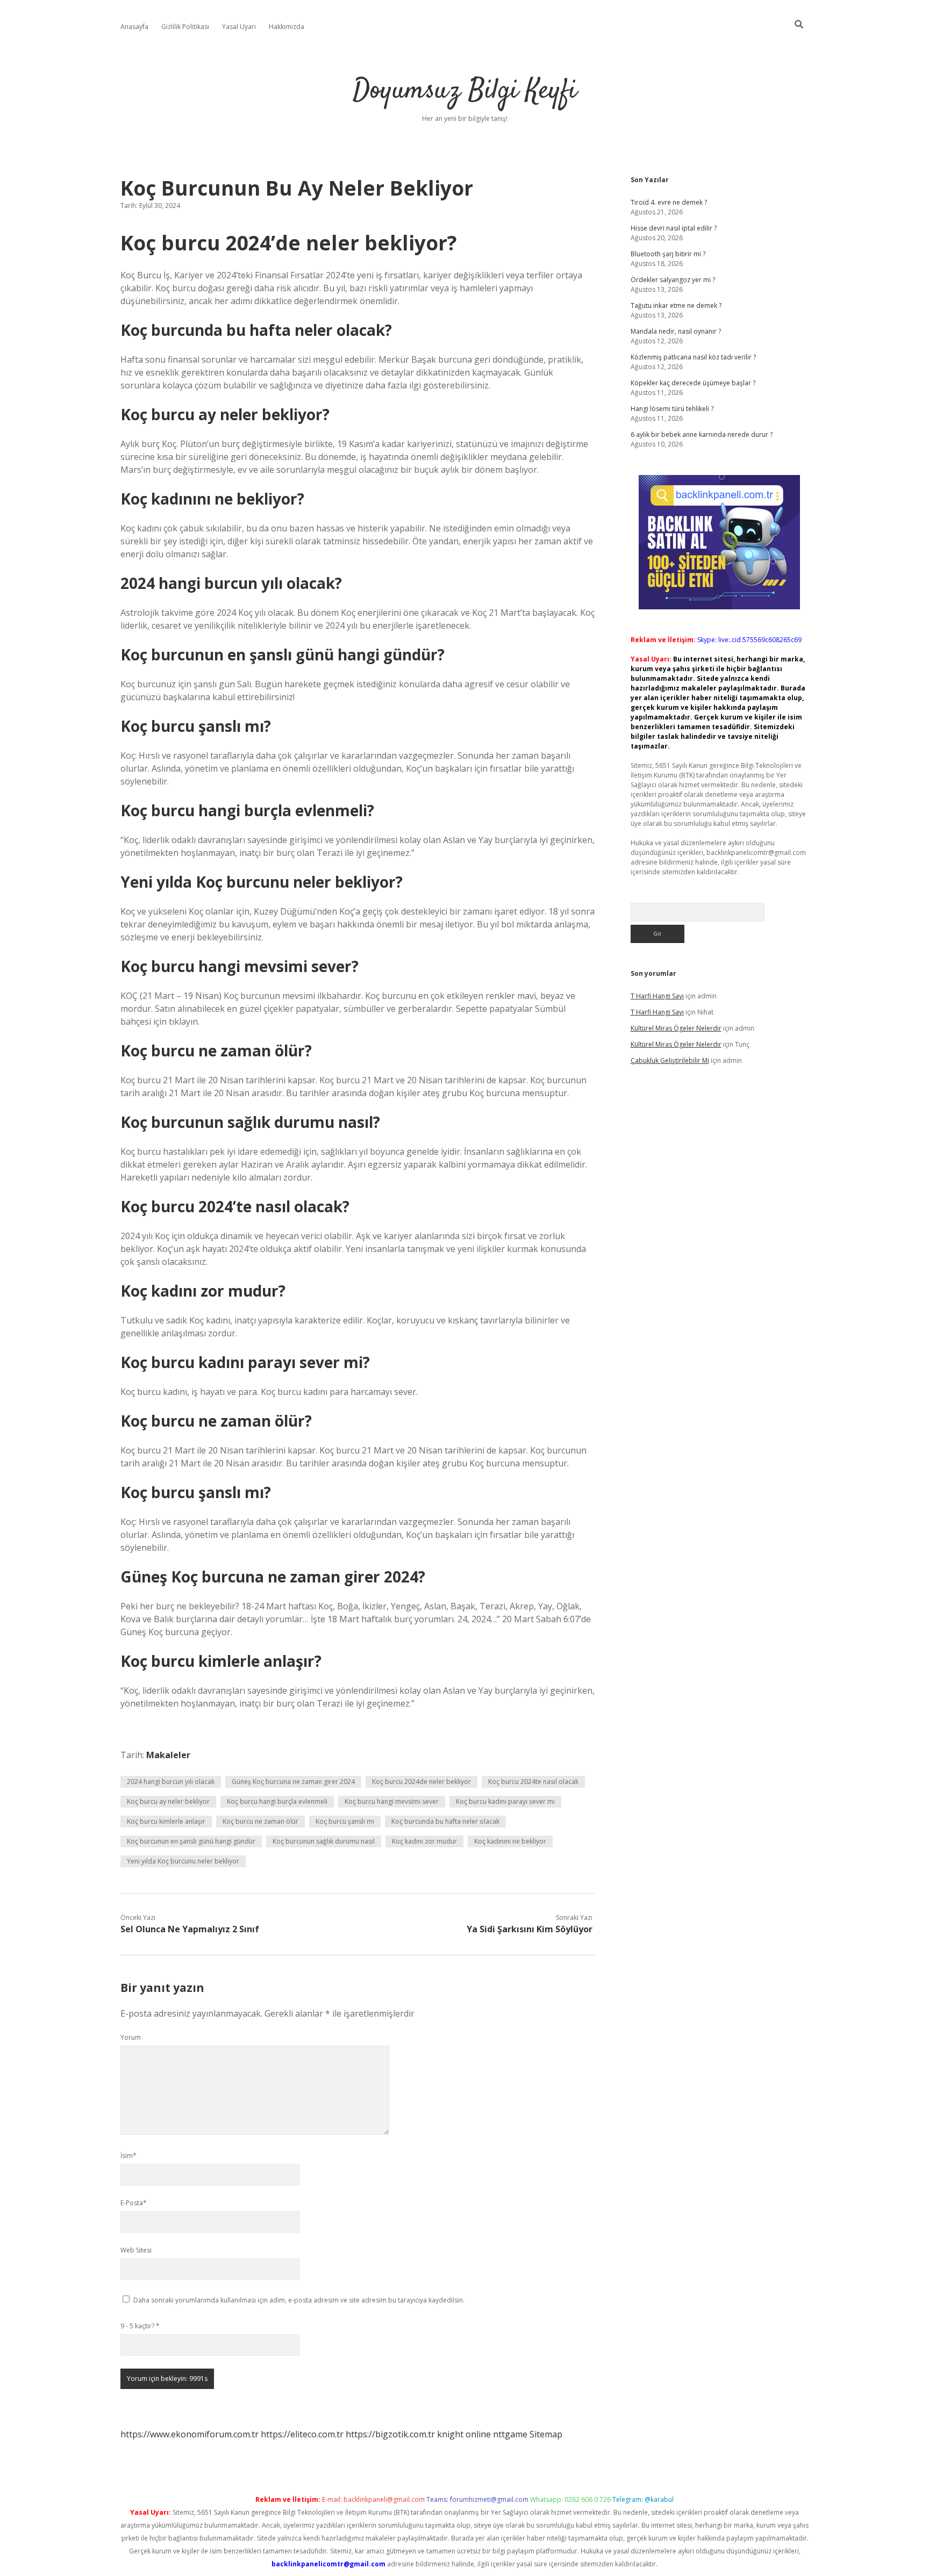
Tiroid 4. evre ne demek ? (669, 202)
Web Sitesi (136, 2250)
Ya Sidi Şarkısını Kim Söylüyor (530, 1929)
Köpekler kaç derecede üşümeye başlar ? (693, 383)
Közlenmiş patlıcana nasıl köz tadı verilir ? (693, 357)
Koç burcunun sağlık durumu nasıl (324, 1841)
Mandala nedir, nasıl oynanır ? (676, 331)
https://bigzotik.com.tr (390, 2434)
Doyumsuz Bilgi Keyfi (465, 91)
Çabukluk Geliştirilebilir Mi (670, 1060)
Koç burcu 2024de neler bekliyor (421, 1782)
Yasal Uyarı (239, 27)
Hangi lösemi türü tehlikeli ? (672, 409)
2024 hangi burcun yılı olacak (171, 1782)
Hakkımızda (287, 27)
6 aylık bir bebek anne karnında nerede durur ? (702, 434)
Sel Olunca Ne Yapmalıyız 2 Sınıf (190, 1929)
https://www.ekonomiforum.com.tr (190, 2434)
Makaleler (168, 1755)
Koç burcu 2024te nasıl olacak (533, 1782)
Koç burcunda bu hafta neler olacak (445, 1821)
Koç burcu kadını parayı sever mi (505, 1801)
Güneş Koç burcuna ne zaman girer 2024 (293, 1782)
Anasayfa (134, 27)
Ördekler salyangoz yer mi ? (673, 280)
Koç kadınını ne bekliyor (510, 1841)
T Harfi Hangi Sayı (657, 996)
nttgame (510, 2434)
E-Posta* (134, 2203)
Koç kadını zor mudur (424, 1841)
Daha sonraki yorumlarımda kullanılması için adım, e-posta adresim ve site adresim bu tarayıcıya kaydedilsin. (299, 2300)
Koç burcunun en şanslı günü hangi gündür (191, 1841)
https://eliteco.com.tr (302, 2434)
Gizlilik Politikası (185, 27)
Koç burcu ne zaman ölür (260, 1821)
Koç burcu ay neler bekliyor (168, 1801)
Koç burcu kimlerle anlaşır (166, 1821)
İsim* (128, 2156)
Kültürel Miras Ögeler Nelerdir (676, 1028)
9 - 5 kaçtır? (140, 2326)
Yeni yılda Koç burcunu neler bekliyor (183, 1861)
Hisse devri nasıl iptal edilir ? (674, 228)
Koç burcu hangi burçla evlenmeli (277, 1801)
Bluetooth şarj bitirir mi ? (668, 254)
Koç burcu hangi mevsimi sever (392, 1801)
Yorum (131, 2037)
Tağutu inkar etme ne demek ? (676, 305)
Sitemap (546, 2434)
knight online (464, 2434)
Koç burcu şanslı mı (345, 1821)
